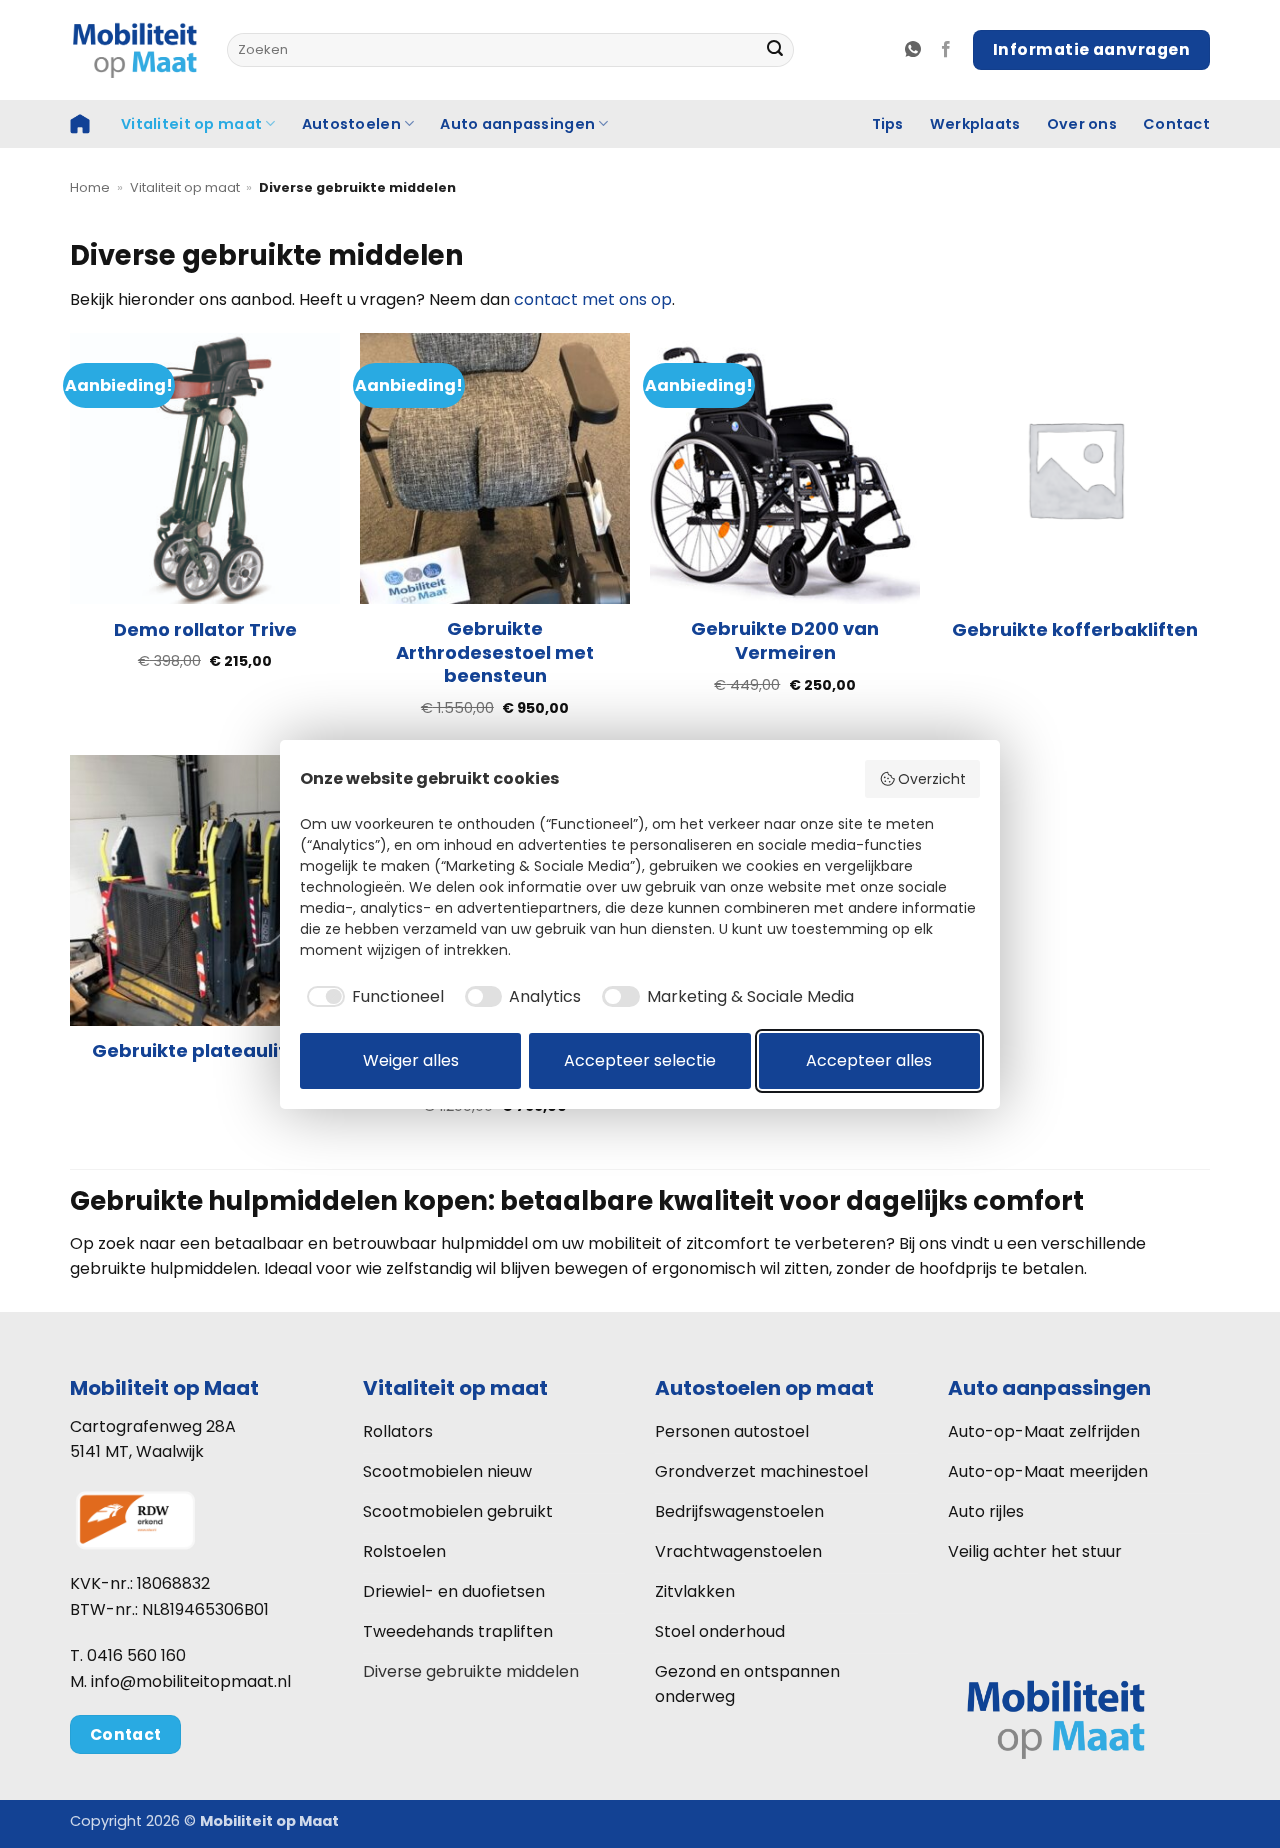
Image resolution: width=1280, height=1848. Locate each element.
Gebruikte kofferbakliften (1075, 629)
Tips (888, 124)
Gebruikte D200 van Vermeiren (785, 640)
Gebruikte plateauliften (205, 1050)
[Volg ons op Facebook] (946, 50)
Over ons (1082, 124)
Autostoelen (351, 124)
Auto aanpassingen (517, 124)
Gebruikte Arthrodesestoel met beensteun (495, 652)
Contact (1176, 124)
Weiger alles (411, 1060)
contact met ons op (593, 299)
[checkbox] (372, 997)
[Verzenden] (775, 50)
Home (90, 187)
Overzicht (932, 779)
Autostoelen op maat (764, 1388)
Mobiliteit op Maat (164, 1388)
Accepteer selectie (640, 1060)
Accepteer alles (869, 1060)
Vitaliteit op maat (191, 124)
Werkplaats (975, 124)
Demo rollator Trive (205, 629)
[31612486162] (915, 49)
